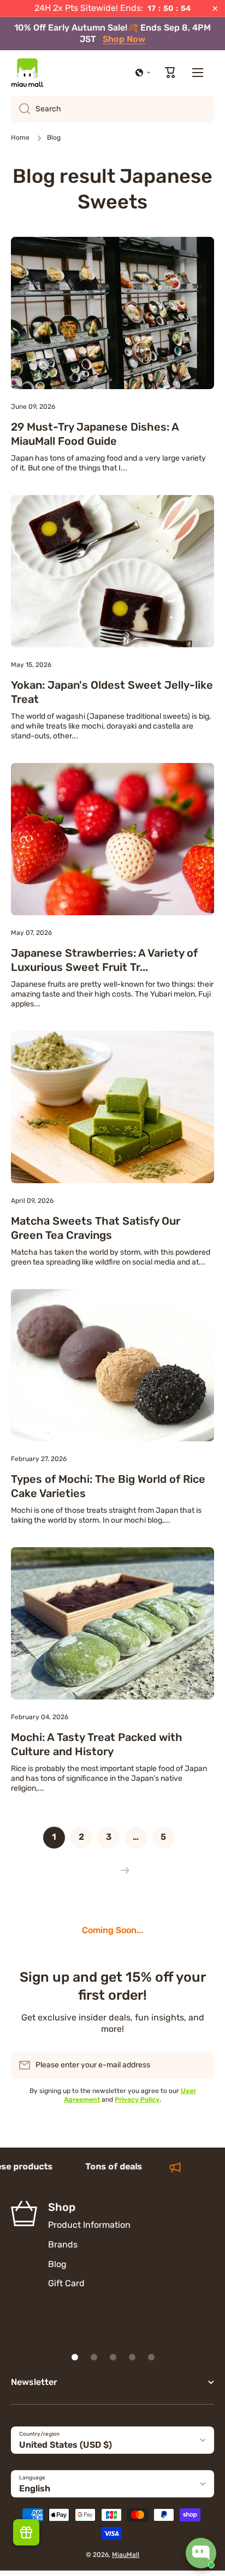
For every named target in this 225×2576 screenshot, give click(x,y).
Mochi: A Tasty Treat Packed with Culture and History (97, 1744)
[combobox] (112, 109)
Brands (63, 2244)
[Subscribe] (200, 2065)
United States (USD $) (66, 2445)
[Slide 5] (151, 2357)
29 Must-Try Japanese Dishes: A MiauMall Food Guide (95, 434)
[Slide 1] (75, 2357)
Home (20, 138)
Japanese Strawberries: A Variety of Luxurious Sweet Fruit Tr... (104, 960)
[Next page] (122, 1870)
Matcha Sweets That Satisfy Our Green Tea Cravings (96, 1228)
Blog (57, 2264)
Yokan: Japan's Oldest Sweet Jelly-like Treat (112, 692)
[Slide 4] (132, 2357)
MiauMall (126, 2555)
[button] (143, 73)
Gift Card (66, 2283)
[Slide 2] (94, 2357)
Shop (62, 2207)
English (35, 2488)
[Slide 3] (113, 2357)
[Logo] (27, 73)
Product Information (89, 2225)
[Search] (20, 109)
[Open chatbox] (201, 2553)
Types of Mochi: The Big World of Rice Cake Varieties (108, 1486)
